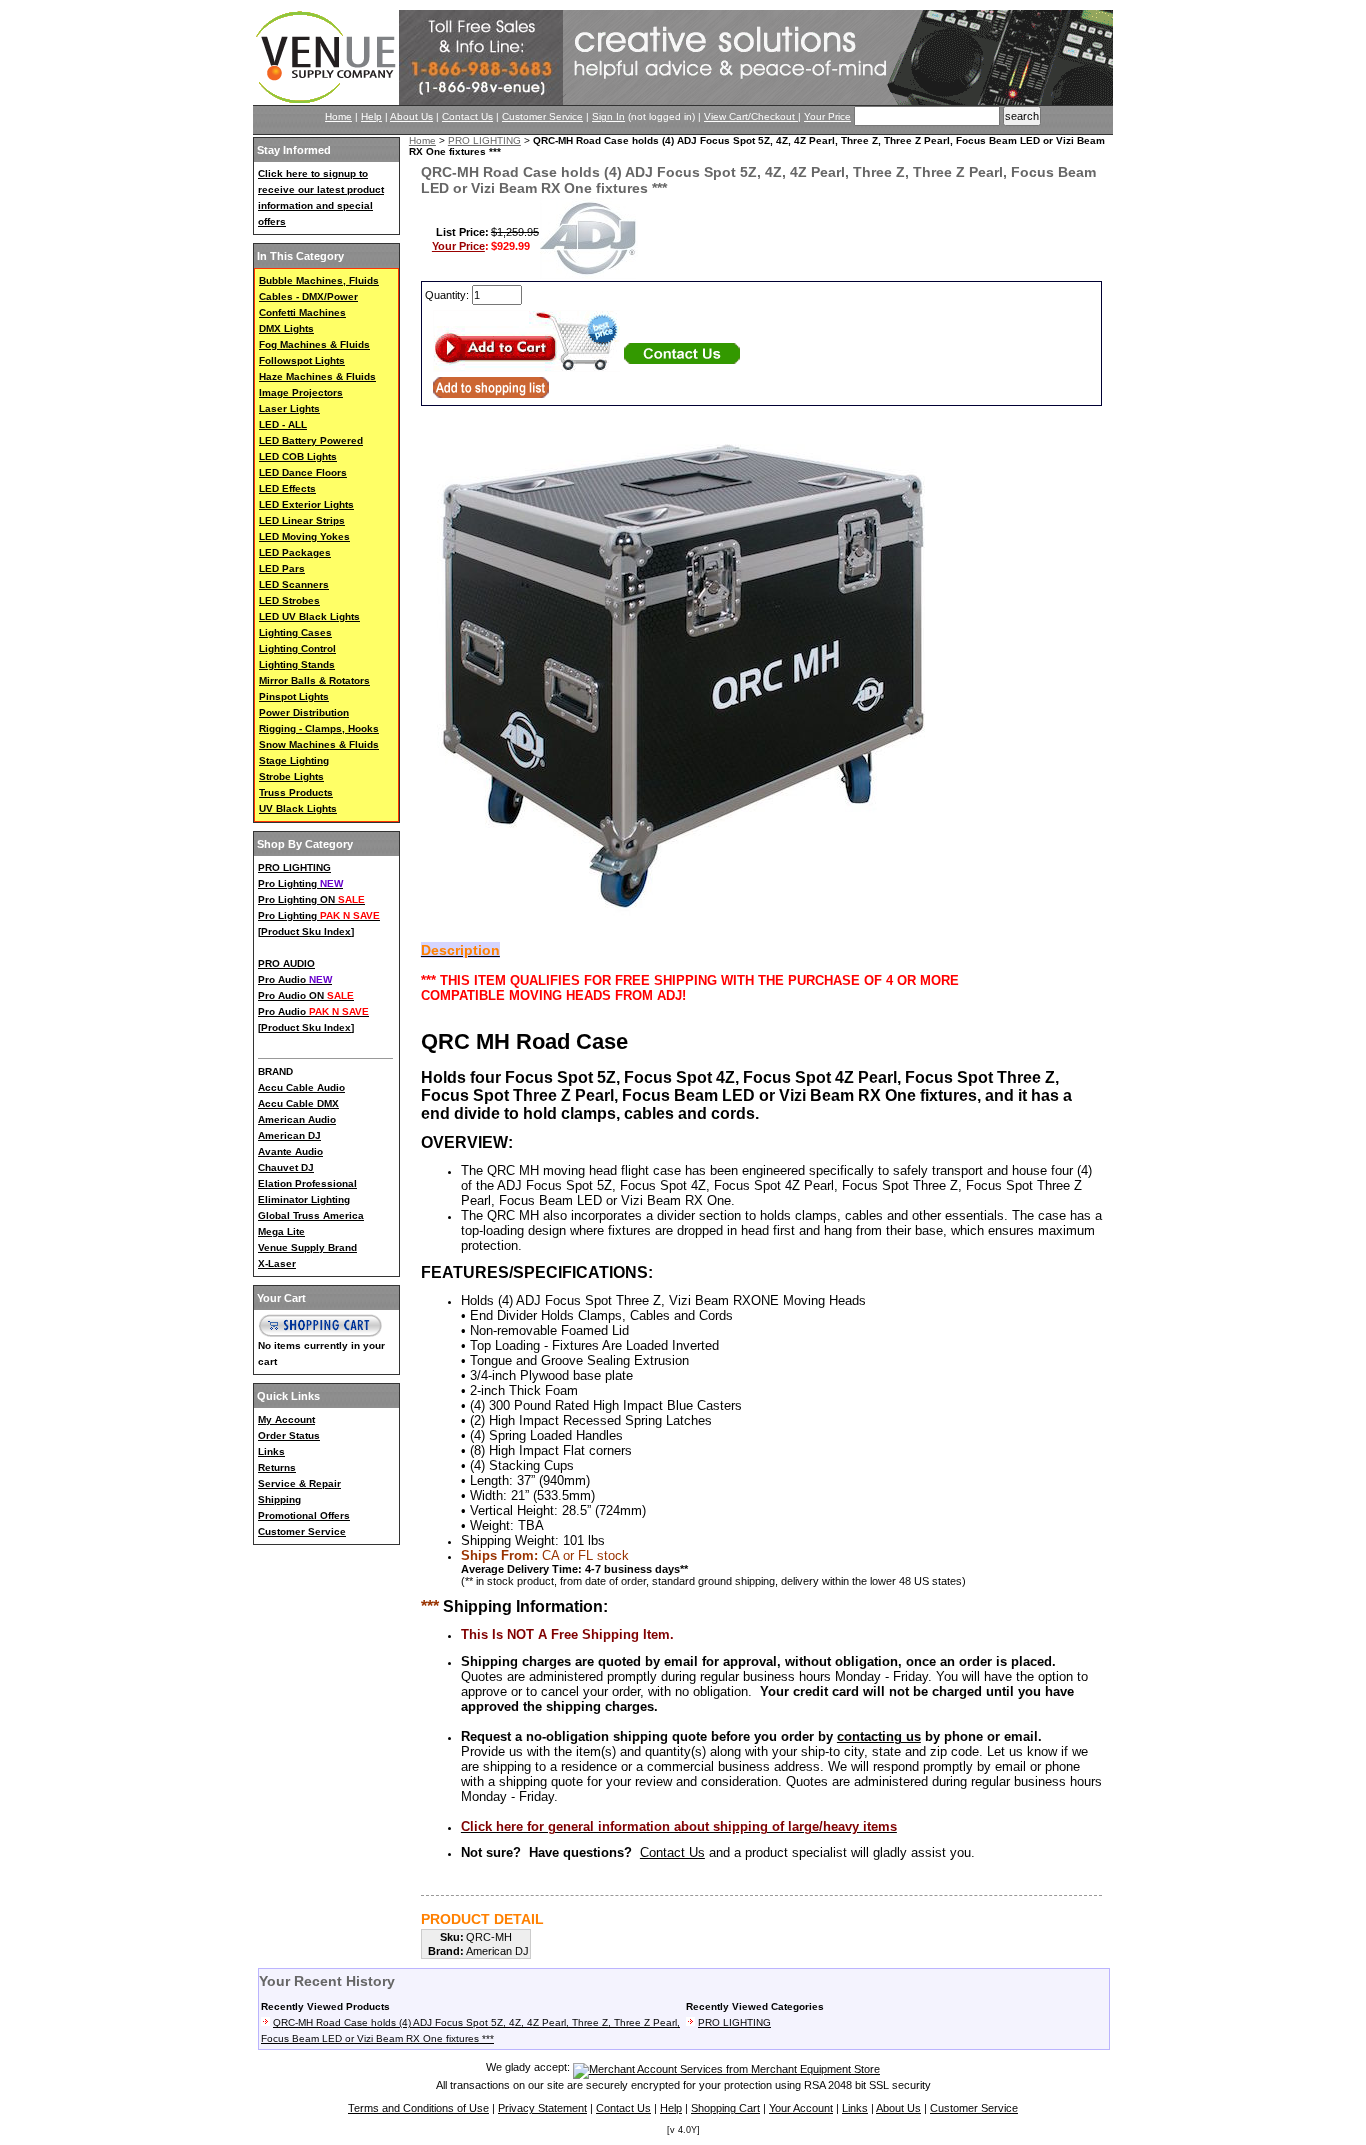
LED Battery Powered (311, 440)
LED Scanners (294, 584)
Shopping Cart (725, 2108)
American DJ (289, 1135)
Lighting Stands (297, 664)
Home (338, 116)
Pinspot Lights (294, 696)
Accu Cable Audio (301, 1087)
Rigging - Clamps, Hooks (319, 728)
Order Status (289, 1435)
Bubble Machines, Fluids (319, 280)
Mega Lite (281, 1231)
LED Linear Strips (302, 520)
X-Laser (277, 1263)
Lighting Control (297, 648)
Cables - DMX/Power (308, 296)
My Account (286, 1419)
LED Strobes (289, 600)
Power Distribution (304, 712)
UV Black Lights (298, 808)
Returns (277, 1467)
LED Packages (295, 552)
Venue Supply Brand (307, 1247)
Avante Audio (290, 1151)
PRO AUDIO (286, 963)
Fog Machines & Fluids (314, 344)
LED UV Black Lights (309, 616)
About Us (411, 116)
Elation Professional (307, 1183)
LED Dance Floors (303, 472)
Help (371, 116)
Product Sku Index (306, 931)
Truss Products (296, 792)
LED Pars (282, 568)
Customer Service (542, 116)
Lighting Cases (295, 632)
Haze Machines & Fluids (317, 376)
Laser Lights (289, 408)
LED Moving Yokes (304, 536)
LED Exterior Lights (306, 504)
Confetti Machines (302, 312)
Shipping (279, 1499)
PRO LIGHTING (294, 867)
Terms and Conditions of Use (418, 2108)
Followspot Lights (302, 360)
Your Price (827, 116)
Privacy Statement (542, 2108)
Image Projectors (301, 392)
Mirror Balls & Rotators (314, 680)
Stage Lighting (294, 760)
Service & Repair (299, 1483)
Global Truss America (311, 1215)
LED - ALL (283, 424)
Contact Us (467, 116)
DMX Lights (286, 328)
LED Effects (287, 488)
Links (271, 1451)
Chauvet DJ (286, 1167)
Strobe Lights (291, 776)
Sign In (608, 116)
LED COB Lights (298, 456)
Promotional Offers (304, 1515)
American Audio (297, 1119)
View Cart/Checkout (751, 116)
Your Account (801, 2108)
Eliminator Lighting (304, 1199)
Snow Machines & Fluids (319, 744)
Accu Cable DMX (298, 1103)
